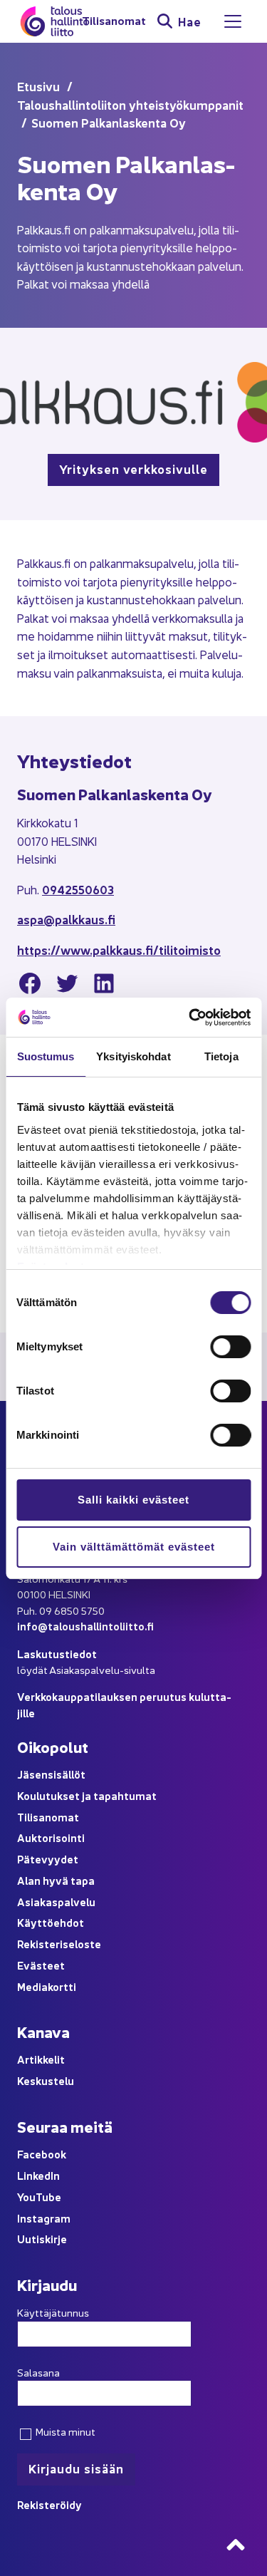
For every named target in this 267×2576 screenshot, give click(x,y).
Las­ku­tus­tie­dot (57, 1654)
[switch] (230, 1347)
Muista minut (64, 2431)
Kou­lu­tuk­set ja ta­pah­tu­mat (87, 1795)
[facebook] (30, 986)
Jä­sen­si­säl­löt (51, 1774)
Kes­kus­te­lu (46, 2080)
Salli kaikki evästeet (133, 1500)
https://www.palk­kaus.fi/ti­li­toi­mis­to (119, 950)
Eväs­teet (41, 1965)
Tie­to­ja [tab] (221, 1056)
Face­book (42, 2154)
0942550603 (78, 889)
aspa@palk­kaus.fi (66, 919)
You (26, 2197)
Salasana (38, 2372)
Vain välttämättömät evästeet (134, 1547)
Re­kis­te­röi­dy (49, 2504)
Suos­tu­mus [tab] (46, 1056)
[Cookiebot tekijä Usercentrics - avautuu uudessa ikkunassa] (190, 1018)
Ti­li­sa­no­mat (114, 21)
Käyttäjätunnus (53, 2312)
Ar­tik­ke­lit (41, 2059)
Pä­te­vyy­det (48, 1859)
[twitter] (67, 986)
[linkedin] (104, 986)
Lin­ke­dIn (38, 2175)
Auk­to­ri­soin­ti (51, 1837)
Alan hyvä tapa (56, 1880)
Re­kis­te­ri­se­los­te (59, 1944)
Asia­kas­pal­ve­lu (56, 1902)
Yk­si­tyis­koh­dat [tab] (133, 1056)
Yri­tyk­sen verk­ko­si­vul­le (133, 469)
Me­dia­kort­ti (47, 1986)
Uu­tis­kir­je (42, 2239)
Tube (48, 2197)
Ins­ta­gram (44, 2218)
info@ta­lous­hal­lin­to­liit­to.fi (85, 1626)
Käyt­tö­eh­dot (51, 1922)
